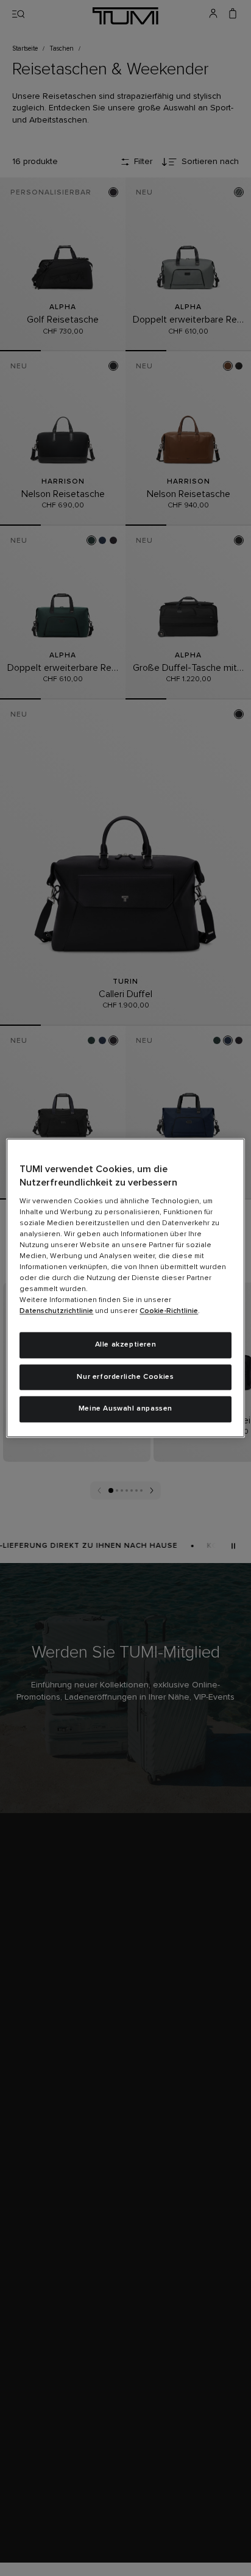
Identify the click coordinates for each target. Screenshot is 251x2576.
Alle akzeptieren (126, 1345)
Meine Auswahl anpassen (125, 1409)
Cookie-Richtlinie (169, 1311)
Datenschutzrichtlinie (56, 1311)
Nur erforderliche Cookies (125, 1377)
